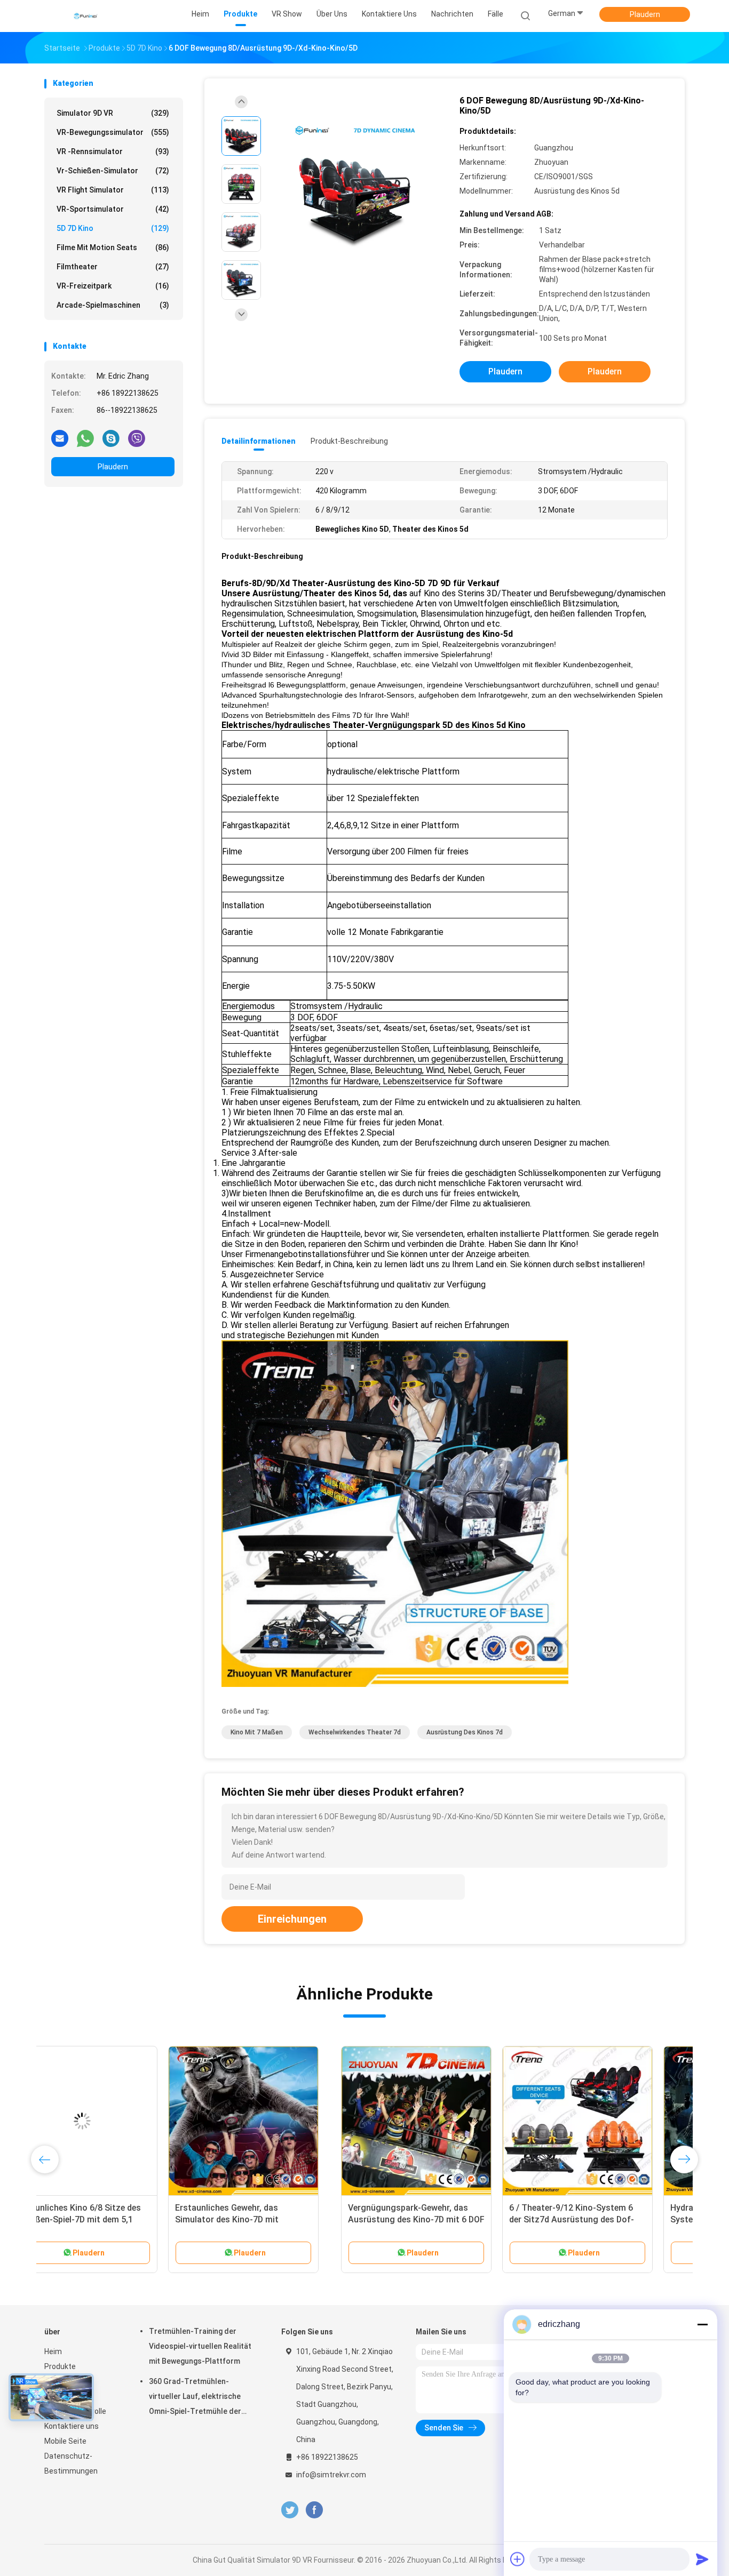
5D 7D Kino (113, 228)
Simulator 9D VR (113, 113)
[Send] (702, 2559)
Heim (53, 2351)
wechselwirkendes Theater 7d (355, 1732)
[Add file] (518, 2559)
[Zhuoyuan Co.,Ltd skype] (111, 438)
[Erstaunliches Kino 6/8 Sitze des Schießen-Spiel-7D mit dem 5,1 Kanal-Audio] (442, 2121)
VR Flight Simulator (113, 190)
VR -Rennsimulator (113, 151)
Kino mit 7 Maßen (257, 1732)
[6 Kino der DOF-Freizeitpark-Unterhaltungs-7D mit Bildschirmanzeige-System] (281, 2121)
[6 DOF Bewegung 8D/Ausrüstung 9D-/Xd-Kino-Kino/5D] (356, 185)
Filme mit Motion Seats (113, 247)
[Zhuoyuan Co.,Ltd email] (60, 438)
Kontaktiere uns (72, 2426)
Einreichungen (292, 1919)
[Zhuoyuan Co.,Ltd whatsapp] (85, 438)
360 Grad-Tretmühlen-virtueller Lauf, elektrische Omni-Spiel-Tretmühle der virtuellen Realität (195, 2398)
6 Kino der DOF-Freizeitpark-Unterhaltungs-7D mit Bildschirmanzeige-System (267, 2219)
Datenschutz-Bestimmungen (71, 2463)
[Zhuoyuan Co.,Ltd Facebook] (314, 2510)
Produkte (60, 2366)
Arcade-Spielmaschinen (113, 305)
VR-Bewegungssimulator (113, 132)
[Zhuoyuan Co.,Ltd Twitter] (290, 2510)
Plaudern (645, 14)
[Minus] (702, 2324)
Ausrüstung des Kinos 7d (465, 1732)
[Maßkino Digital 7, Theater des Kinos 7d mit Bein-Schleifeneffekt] (120, 2121)
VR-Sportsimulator (113, 209)
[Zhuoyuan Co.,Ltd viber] (137, 438)
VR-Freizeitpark (113, 286)
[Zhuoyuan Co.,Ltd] (86, 16)
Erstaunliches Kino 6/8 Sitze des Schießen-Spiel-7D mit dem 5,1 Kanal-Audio (437, 2219)
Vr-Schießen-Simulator (113, 171)
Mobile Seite (65, 2441)
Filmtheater (113, 267)
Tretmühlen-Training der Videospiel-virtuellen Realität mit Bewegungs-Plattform (200, 2346)
